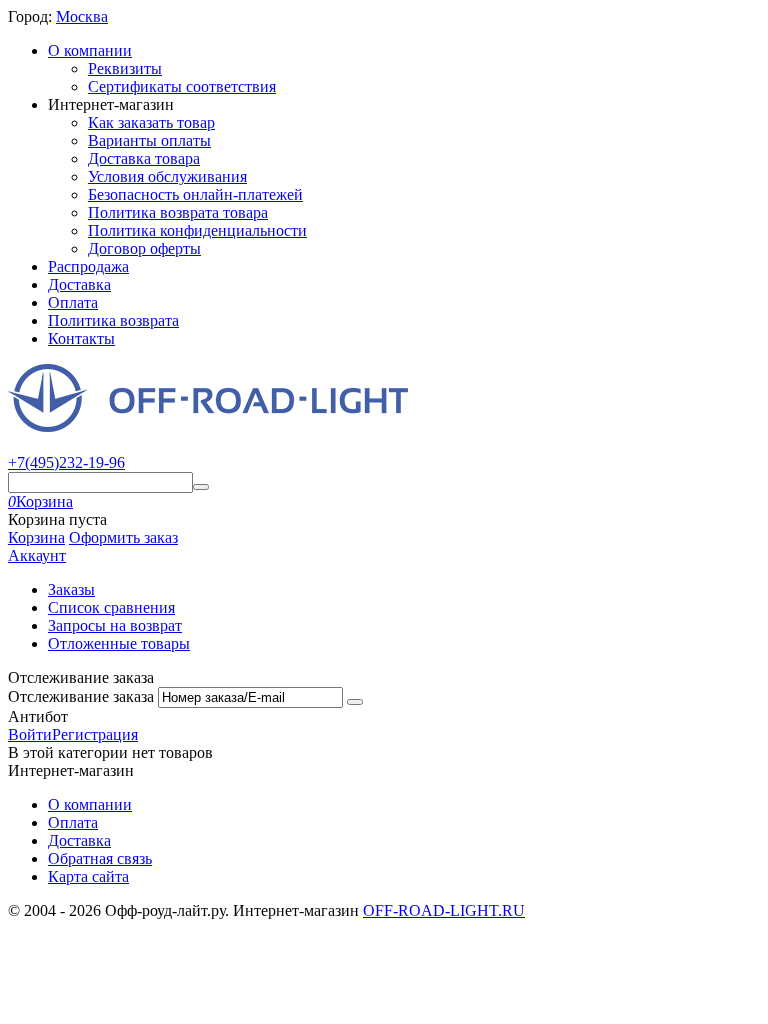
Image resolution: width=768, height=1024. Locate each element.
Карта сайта (88, 876)
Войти (30, 734)
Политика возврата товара (178, 212)
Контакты (81, 338)
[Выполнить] (355, 702)
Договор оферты (144, 248)
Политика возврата (113, 320)
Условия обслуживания (167, 176)
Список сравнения (111, 607)
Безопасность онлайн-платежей (195, 194)
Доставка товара (144, 158)
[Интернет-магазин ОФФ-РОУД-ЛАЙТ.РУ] (208, 426)
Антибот (38, 716)
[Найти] (201, 487)
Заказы (71, 589)
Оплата (73, 302)
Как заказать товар (151, 122)
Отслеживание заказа (81, 696)
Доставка (79, 284)
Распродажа (88, 266)
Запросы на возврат (115, 625)
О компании (90, 50)
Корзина (36, 537)
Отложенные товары (119, 643)
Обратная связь (100, 858)
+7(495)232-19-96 (66, 462)
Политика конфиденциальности (197, 230)
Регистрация (95, 734)
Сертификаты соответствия (182, 86)
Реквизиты (125, 68)
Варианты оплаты (149, 140)
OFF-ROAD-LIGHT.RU (444, 910)
